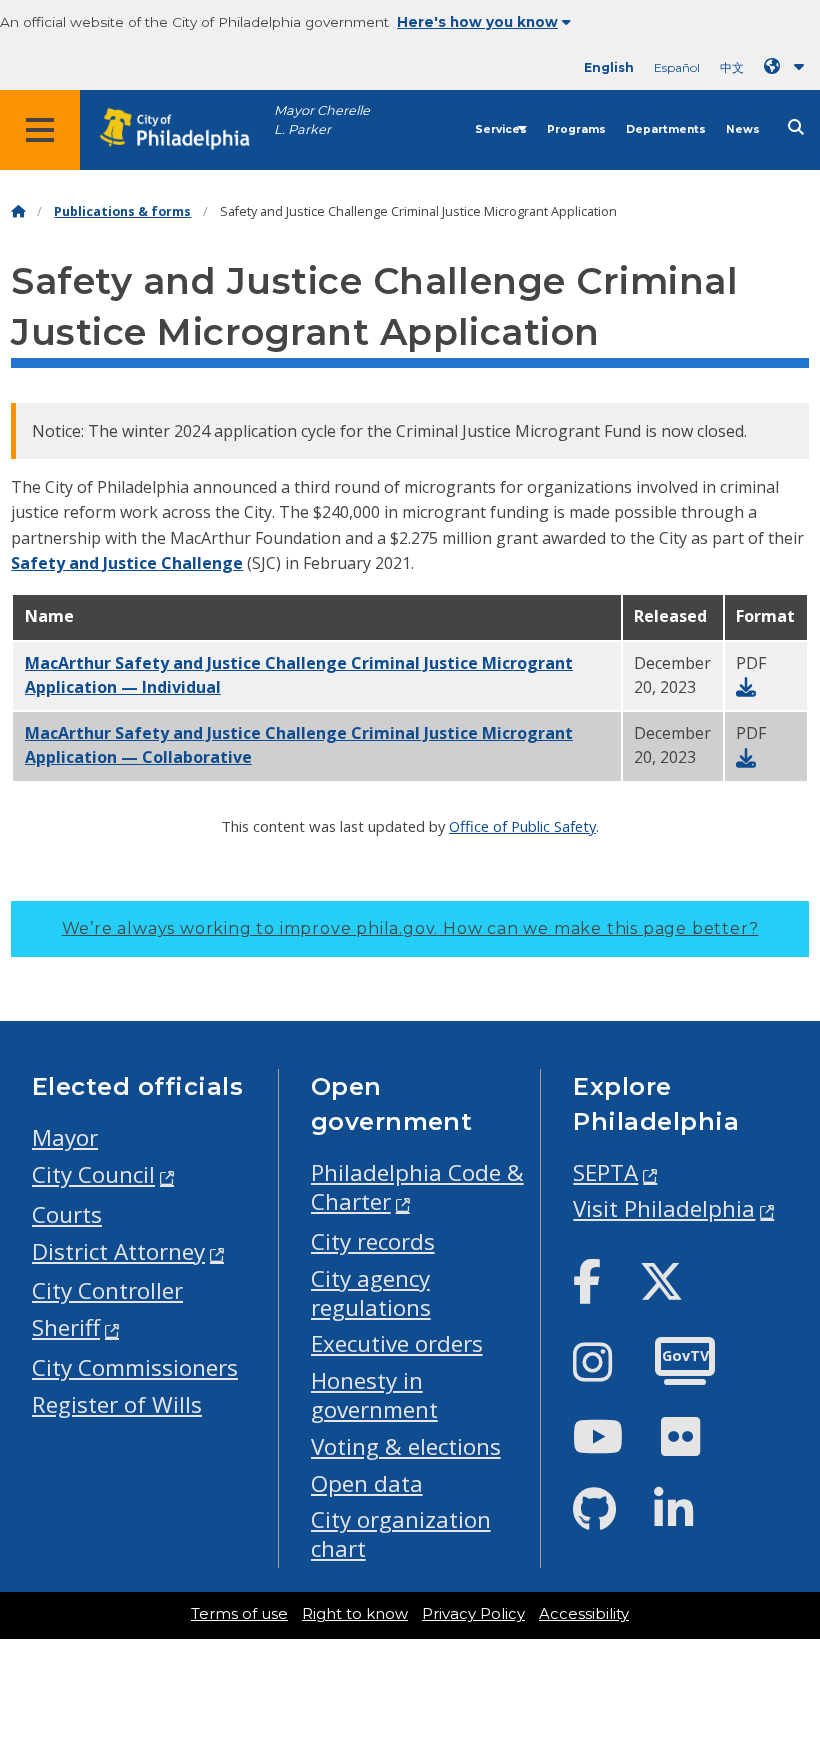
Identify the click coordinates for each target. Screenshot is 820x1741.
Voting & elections (406, 1446)
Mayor (65, 1137)
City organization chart (401, 1534)
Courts (67, 1214)
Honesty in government (374, 1395)
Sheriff (66, 1327)
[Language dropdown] (788, 66)
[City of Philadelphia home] (185, 129)
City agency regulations (371, 1293)
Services (501, 129)
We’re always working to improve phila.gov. (410, 928)
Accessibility (584, 1614)
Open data (367, 1483)
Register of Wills (117, 1404)
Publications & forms (122, 211)
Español (677, 67)
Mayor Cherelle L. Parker (322, 120)
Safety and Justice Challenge (127, 563)
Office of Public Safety (522, 826)
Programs (576, 129)
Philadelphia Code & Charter (417, 1187)
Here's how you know (477, 22)
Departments (666, 129)
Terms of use (239, 1614)
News (743, 129)
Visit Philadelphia (664, 1208)
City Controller (107, 1290)
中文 (732, 67)
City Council (93, 1174)
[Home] (18, 211)
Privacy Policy (473, 1614)
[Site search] (796, 127)
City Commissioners (135, 1367)
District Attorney (118, 1251)
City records (373, 1241)
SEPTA (605, 1172)
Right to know (355, 1614)
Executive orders (397, 1343)
